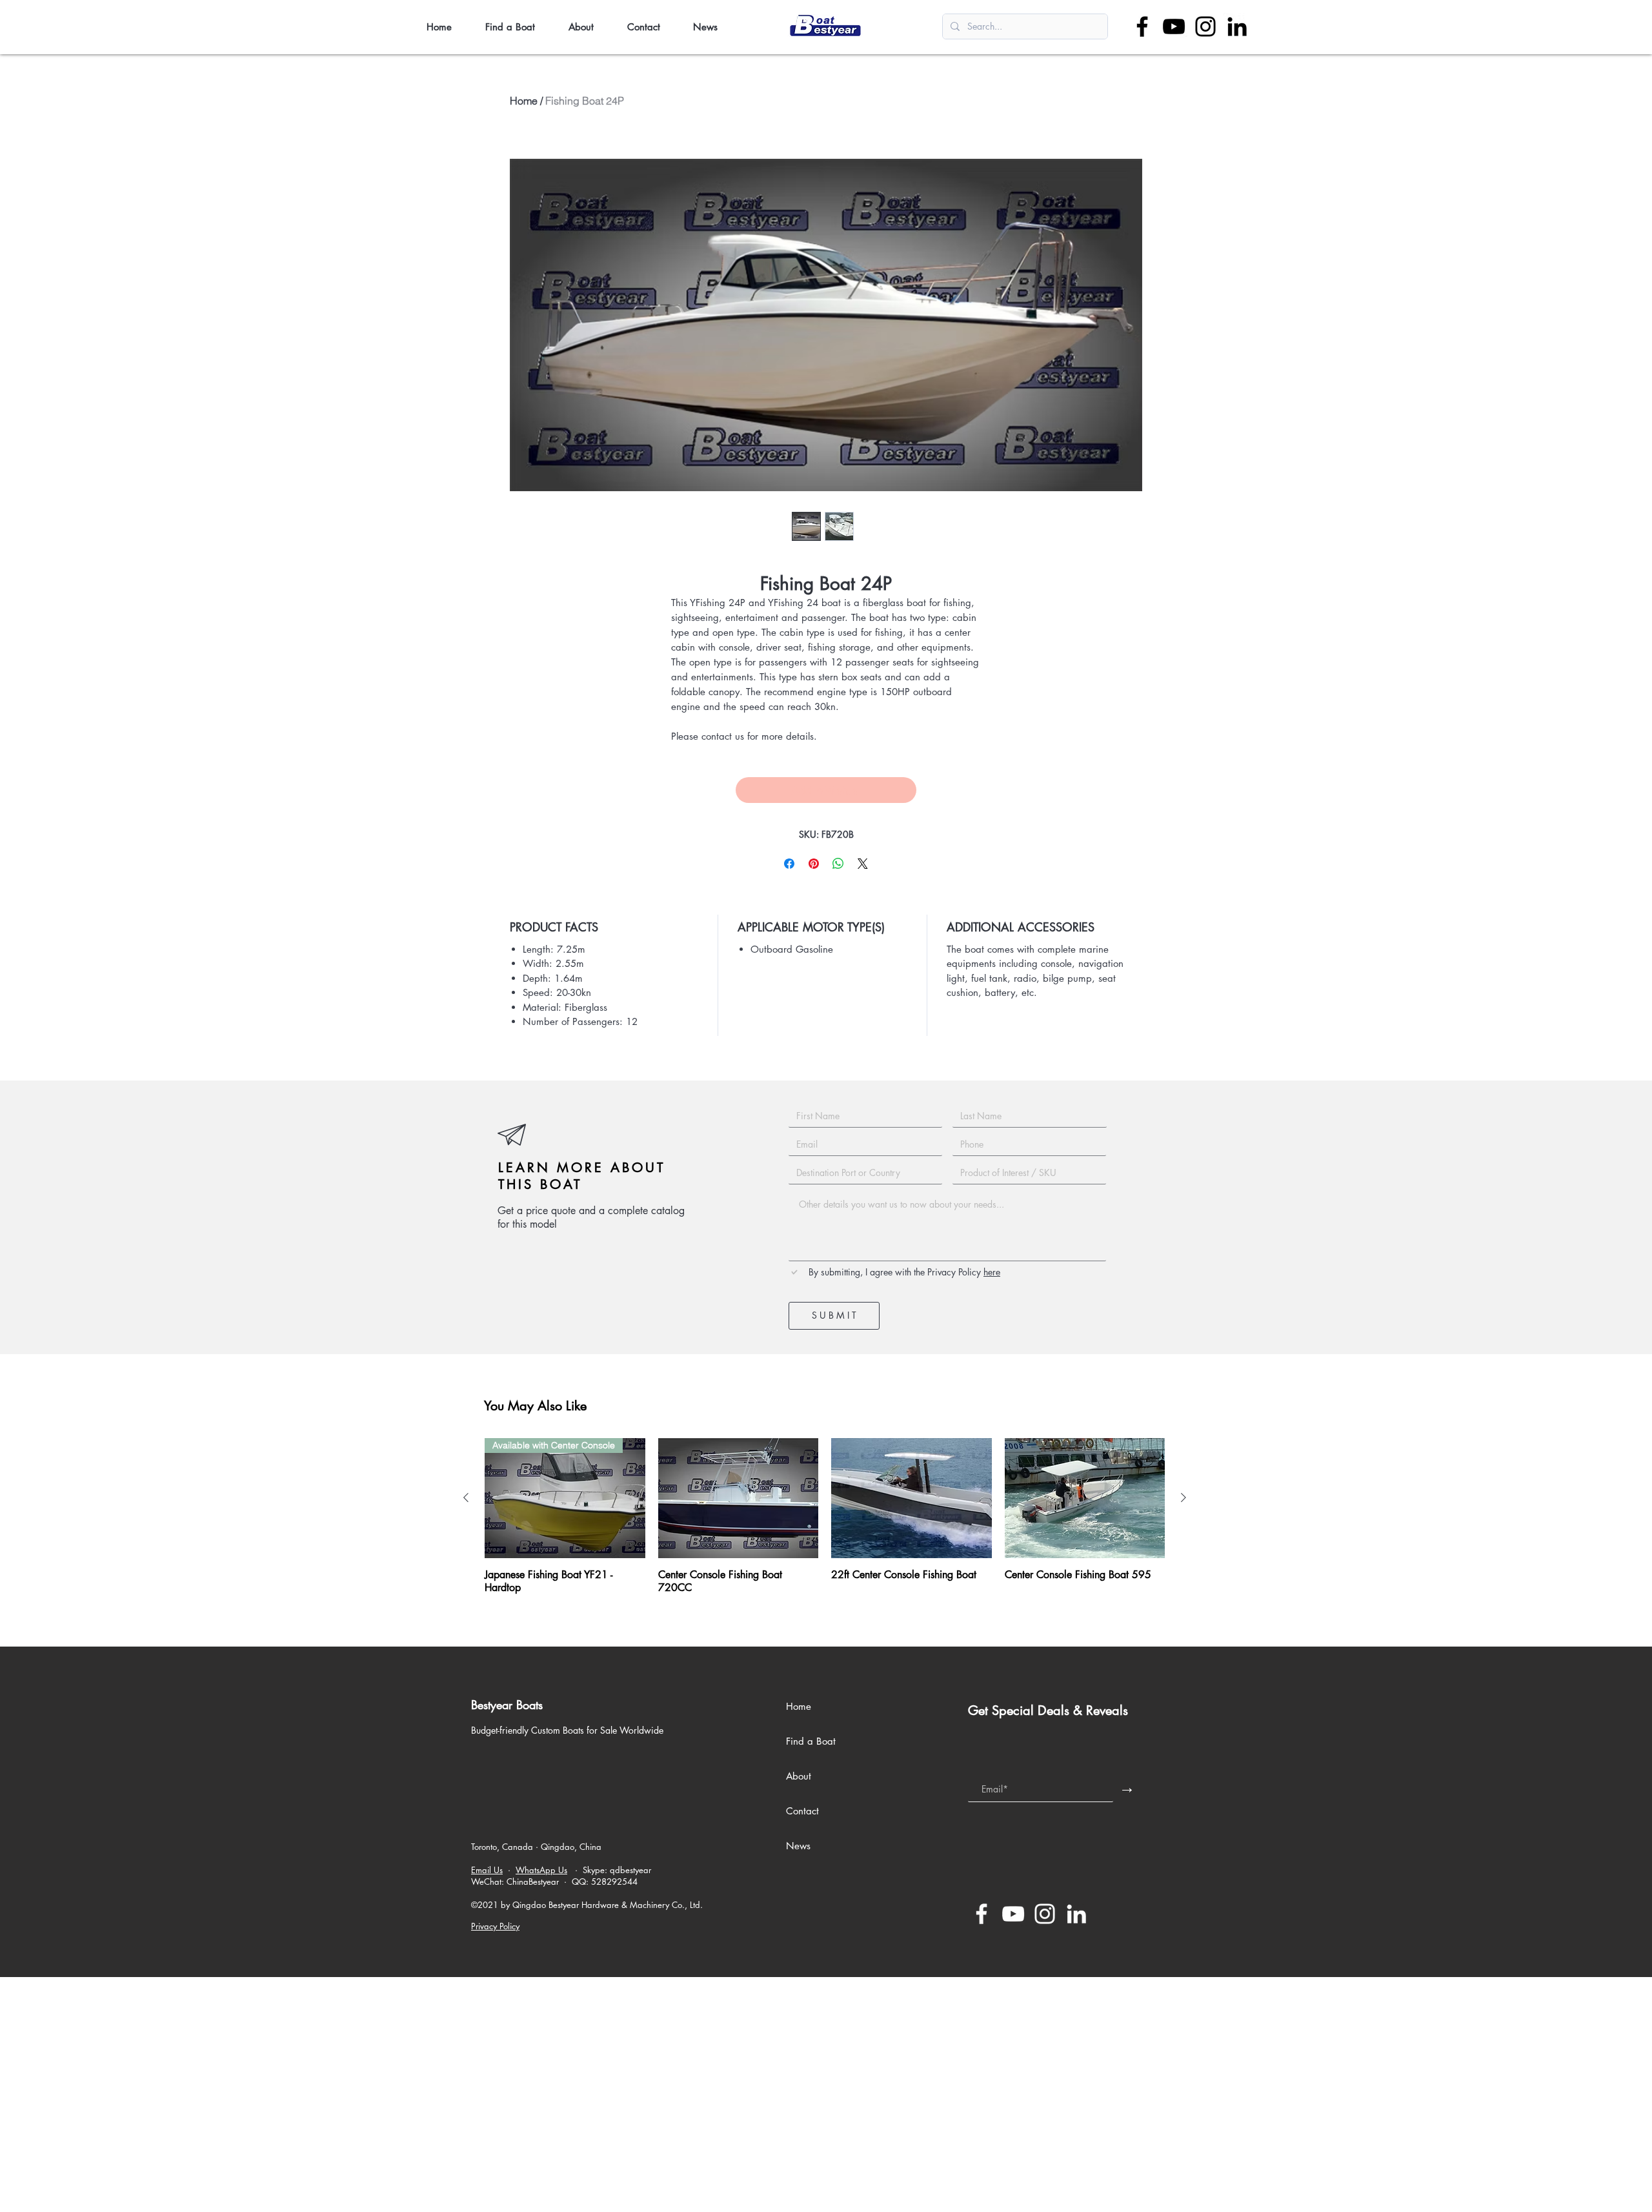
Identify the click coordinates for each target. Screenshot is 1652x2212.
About (799, 1776)
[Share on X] (863, 864)
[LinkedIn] (1237, 26)
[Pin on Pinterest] (814, 864)
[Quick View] (739, 1498)
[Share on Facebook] (789, 864)
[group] (825, 1516)
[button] (517, 27)
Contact (802, 1811)
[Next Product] (1184, 1497)
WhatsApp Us (541, 1870)
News (798, 1846)
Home (524, 101)
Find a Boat (811, 1741)
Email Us (487, 1870)
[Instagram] (1205, 26)
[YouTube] (1174, 26)
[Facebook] (1142, 26)
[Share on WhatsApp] (838, 864)
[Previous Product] (466, 1497)
